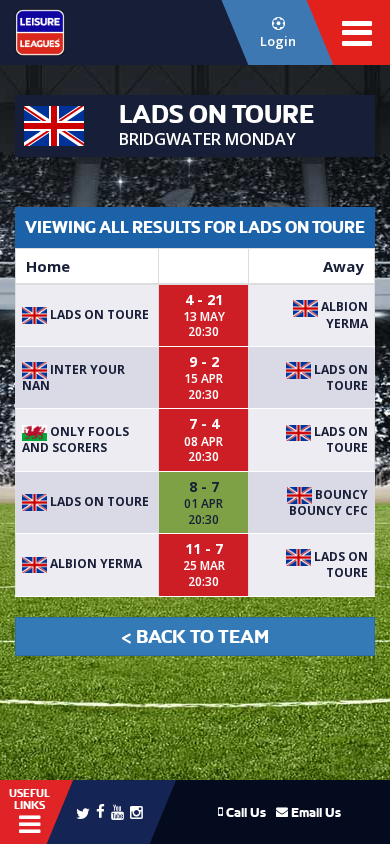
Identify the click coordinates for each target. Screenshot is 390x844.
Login (278, 41)
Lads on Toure (98, 314)
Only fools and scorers (75, 439)
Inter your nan (73, 377)
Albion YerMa (343, 314)
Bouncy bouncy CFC (328, 502)
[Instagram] (136, 811)
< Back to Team (195, 636)
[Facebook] (100, 810)
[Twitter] (83, 812)
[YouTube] (117, 811)
